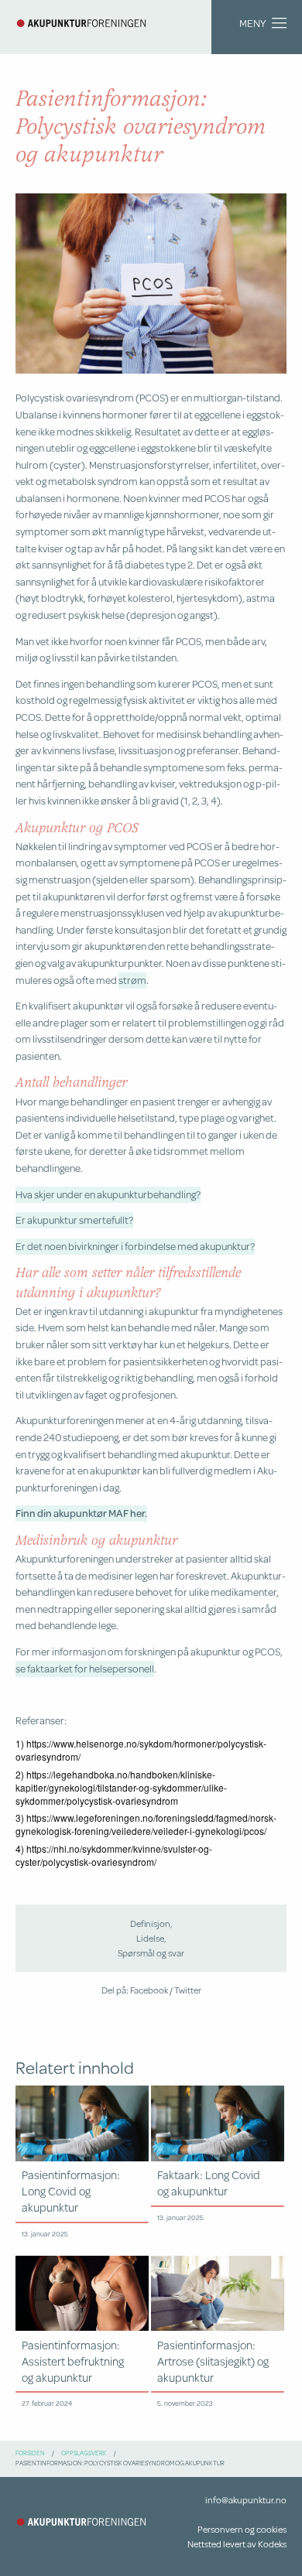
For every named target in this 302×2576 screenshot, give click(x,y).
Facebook (149, 1990)
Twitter (188, 1990)
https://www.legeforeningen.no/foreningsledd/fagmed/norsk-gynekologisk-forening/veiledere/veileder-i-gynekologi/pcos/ (146, 1824)
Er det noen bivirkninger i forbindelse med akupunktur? (135, 1246)
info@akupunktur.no (246, 2500)
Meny (252, 23)
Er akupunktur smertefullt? (74, 1220)
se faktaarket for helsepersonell (85, 1668)
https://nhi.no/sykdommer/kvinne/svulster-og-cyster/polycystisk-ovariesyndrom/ (114, 1855)
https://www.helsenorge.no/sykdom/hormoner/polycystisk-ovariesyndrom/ (141, 1750)
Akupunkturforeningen (81, 23)
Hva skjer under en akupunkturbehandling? (108, 1194)
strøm (132, 980)
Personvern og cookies (242, 2529)
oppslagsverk (84, 2453)
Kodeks (272, 2544)
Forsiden (30, 2453)
